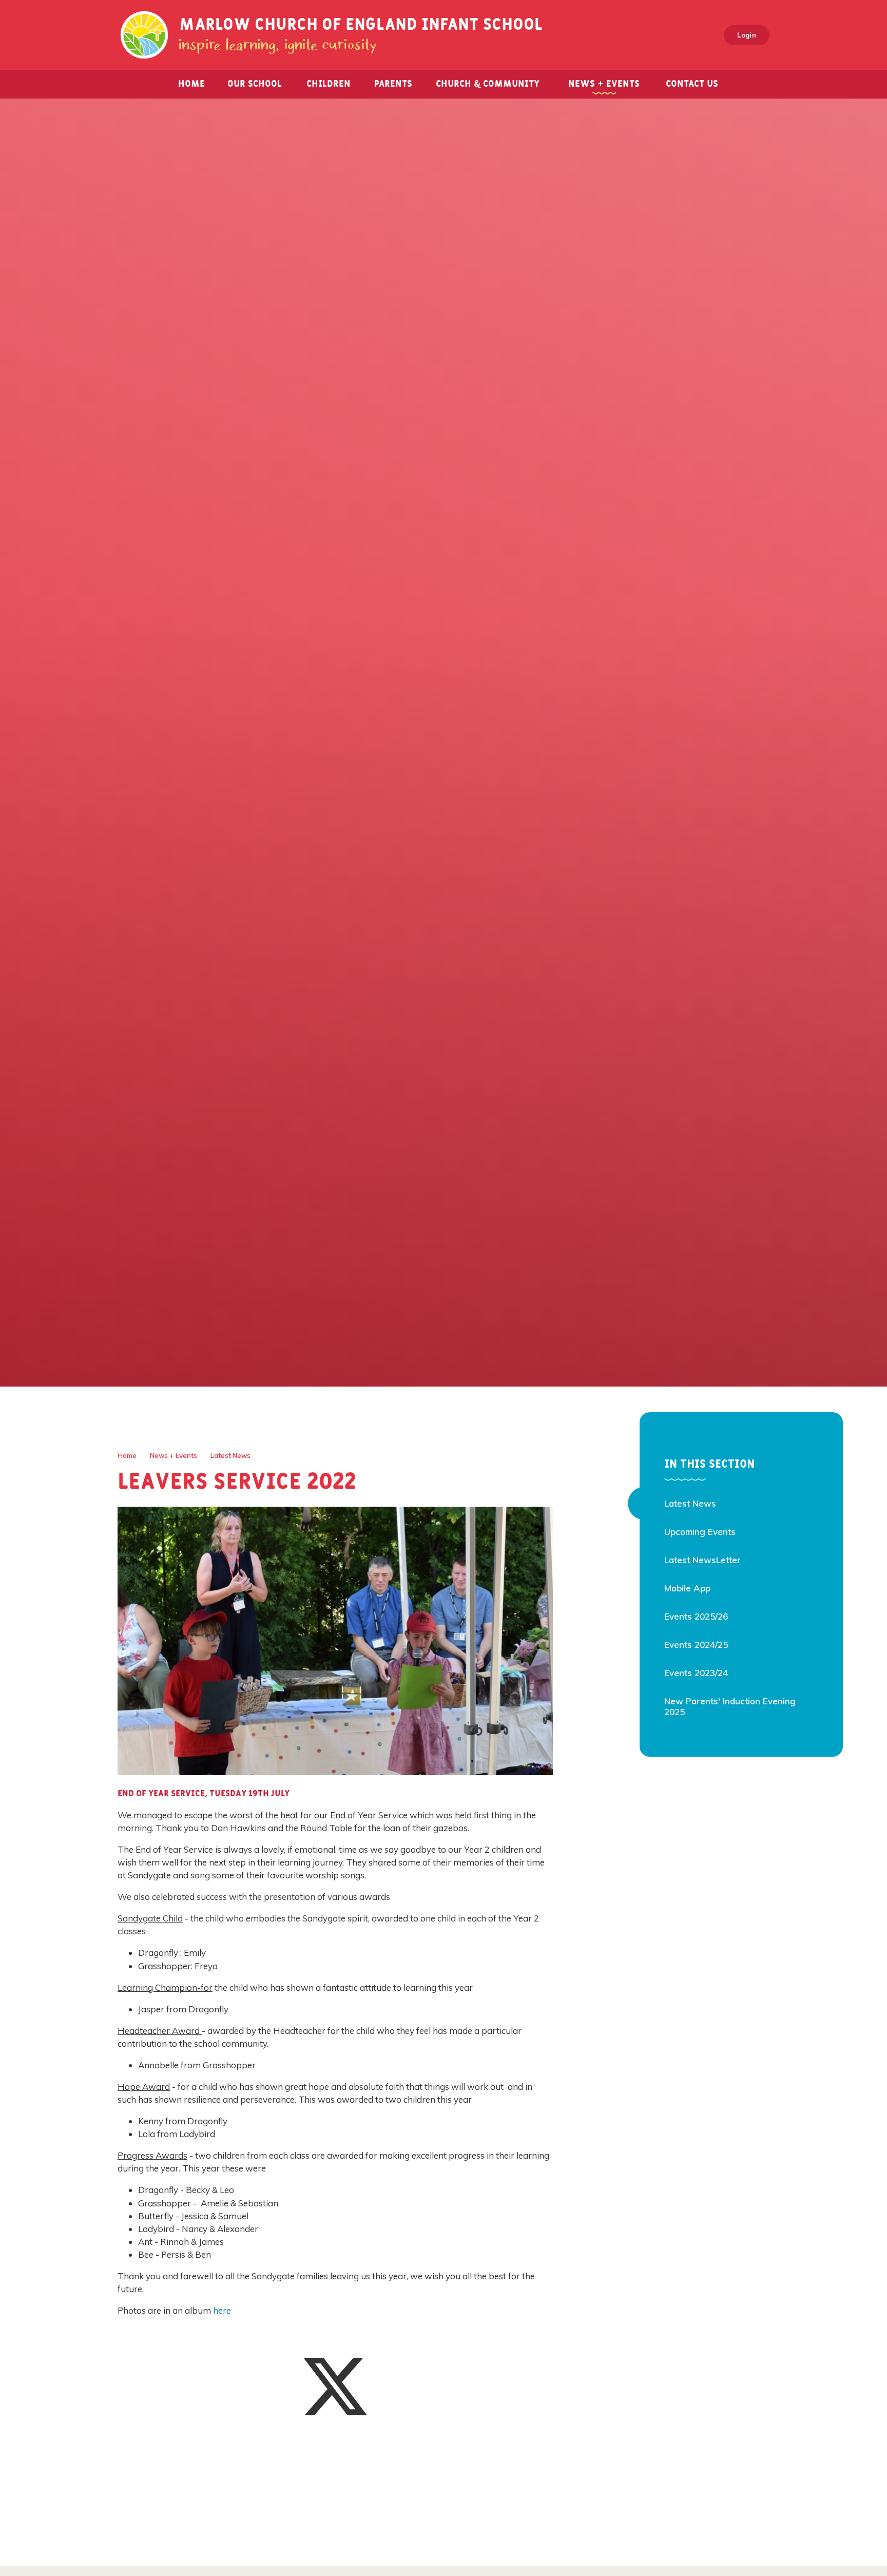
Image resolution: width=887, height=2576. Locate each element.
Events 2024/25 (696, 1645)
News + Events (173, 1455)
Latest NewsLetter (702, 1560)
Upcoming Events (700, 1532)
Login (747, 35)
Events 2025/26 (696, 1616)
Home (127, 1455)
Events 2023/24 (696, 1673)
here (223, 2310)
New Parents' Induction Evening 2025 (730, 1706)
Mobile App (687, 1588)
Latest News (230, 1455)
